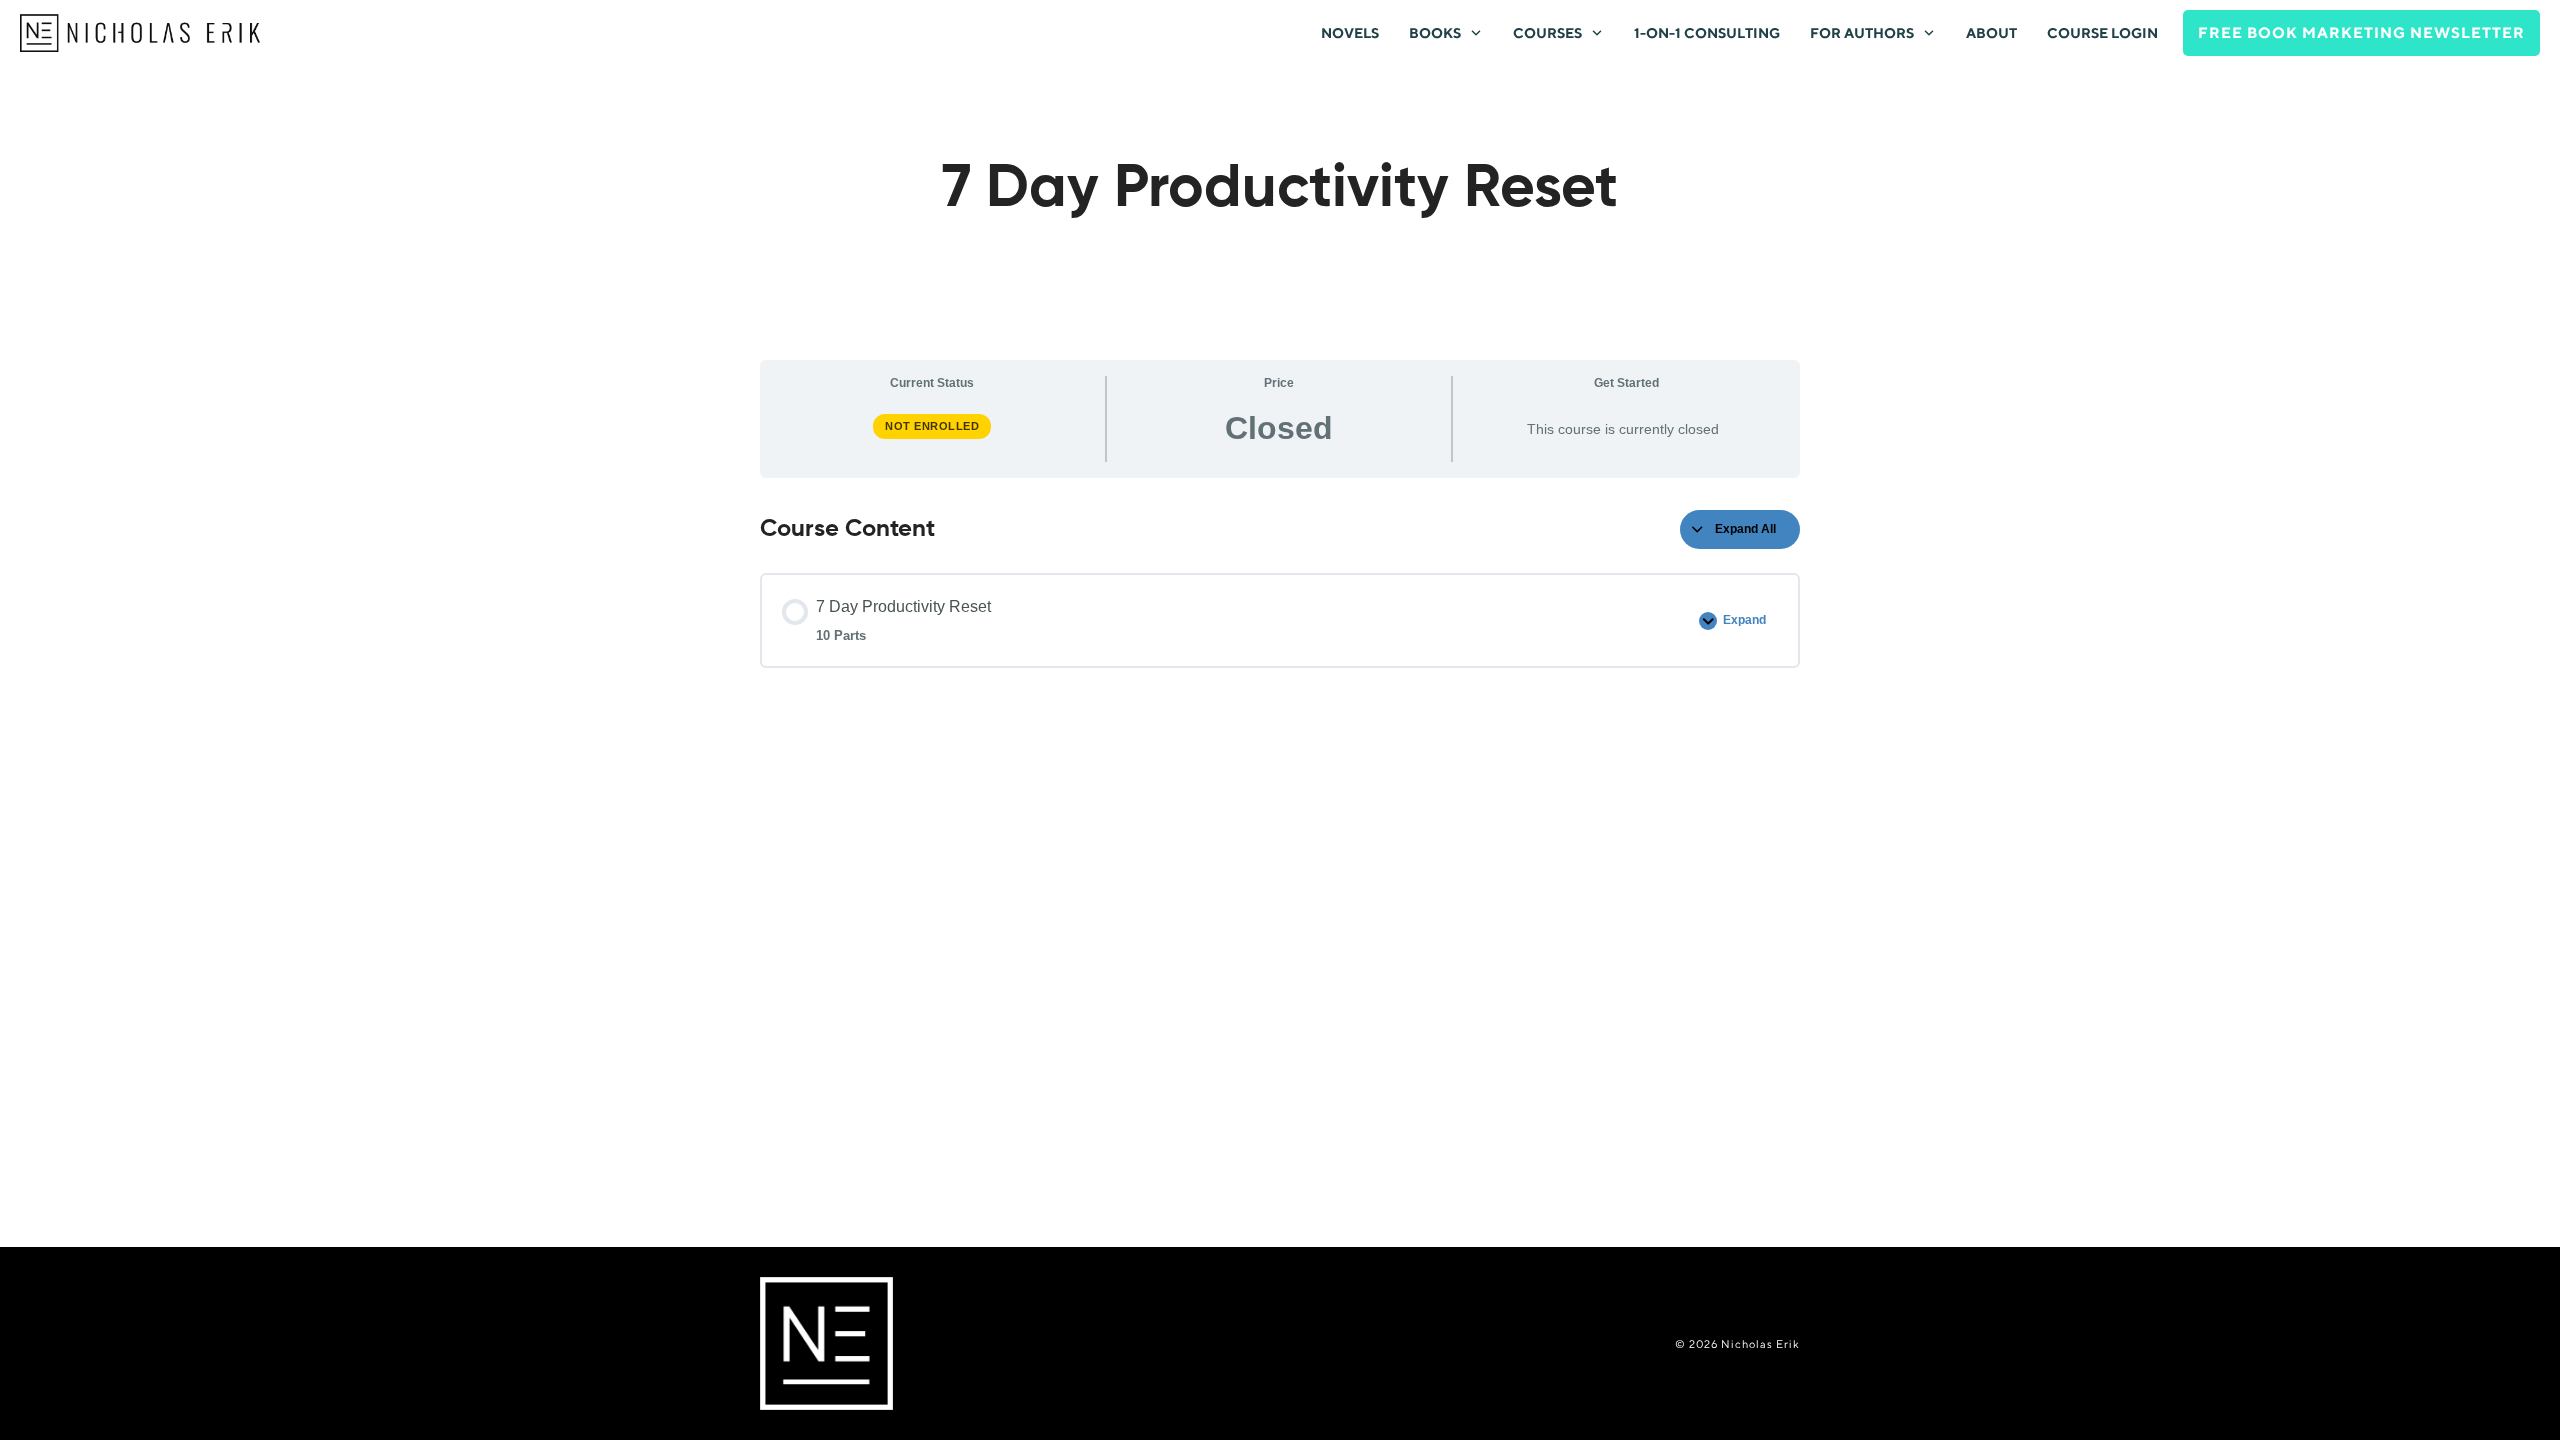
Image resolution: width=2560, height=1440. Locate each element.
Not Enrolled (932, 426)
